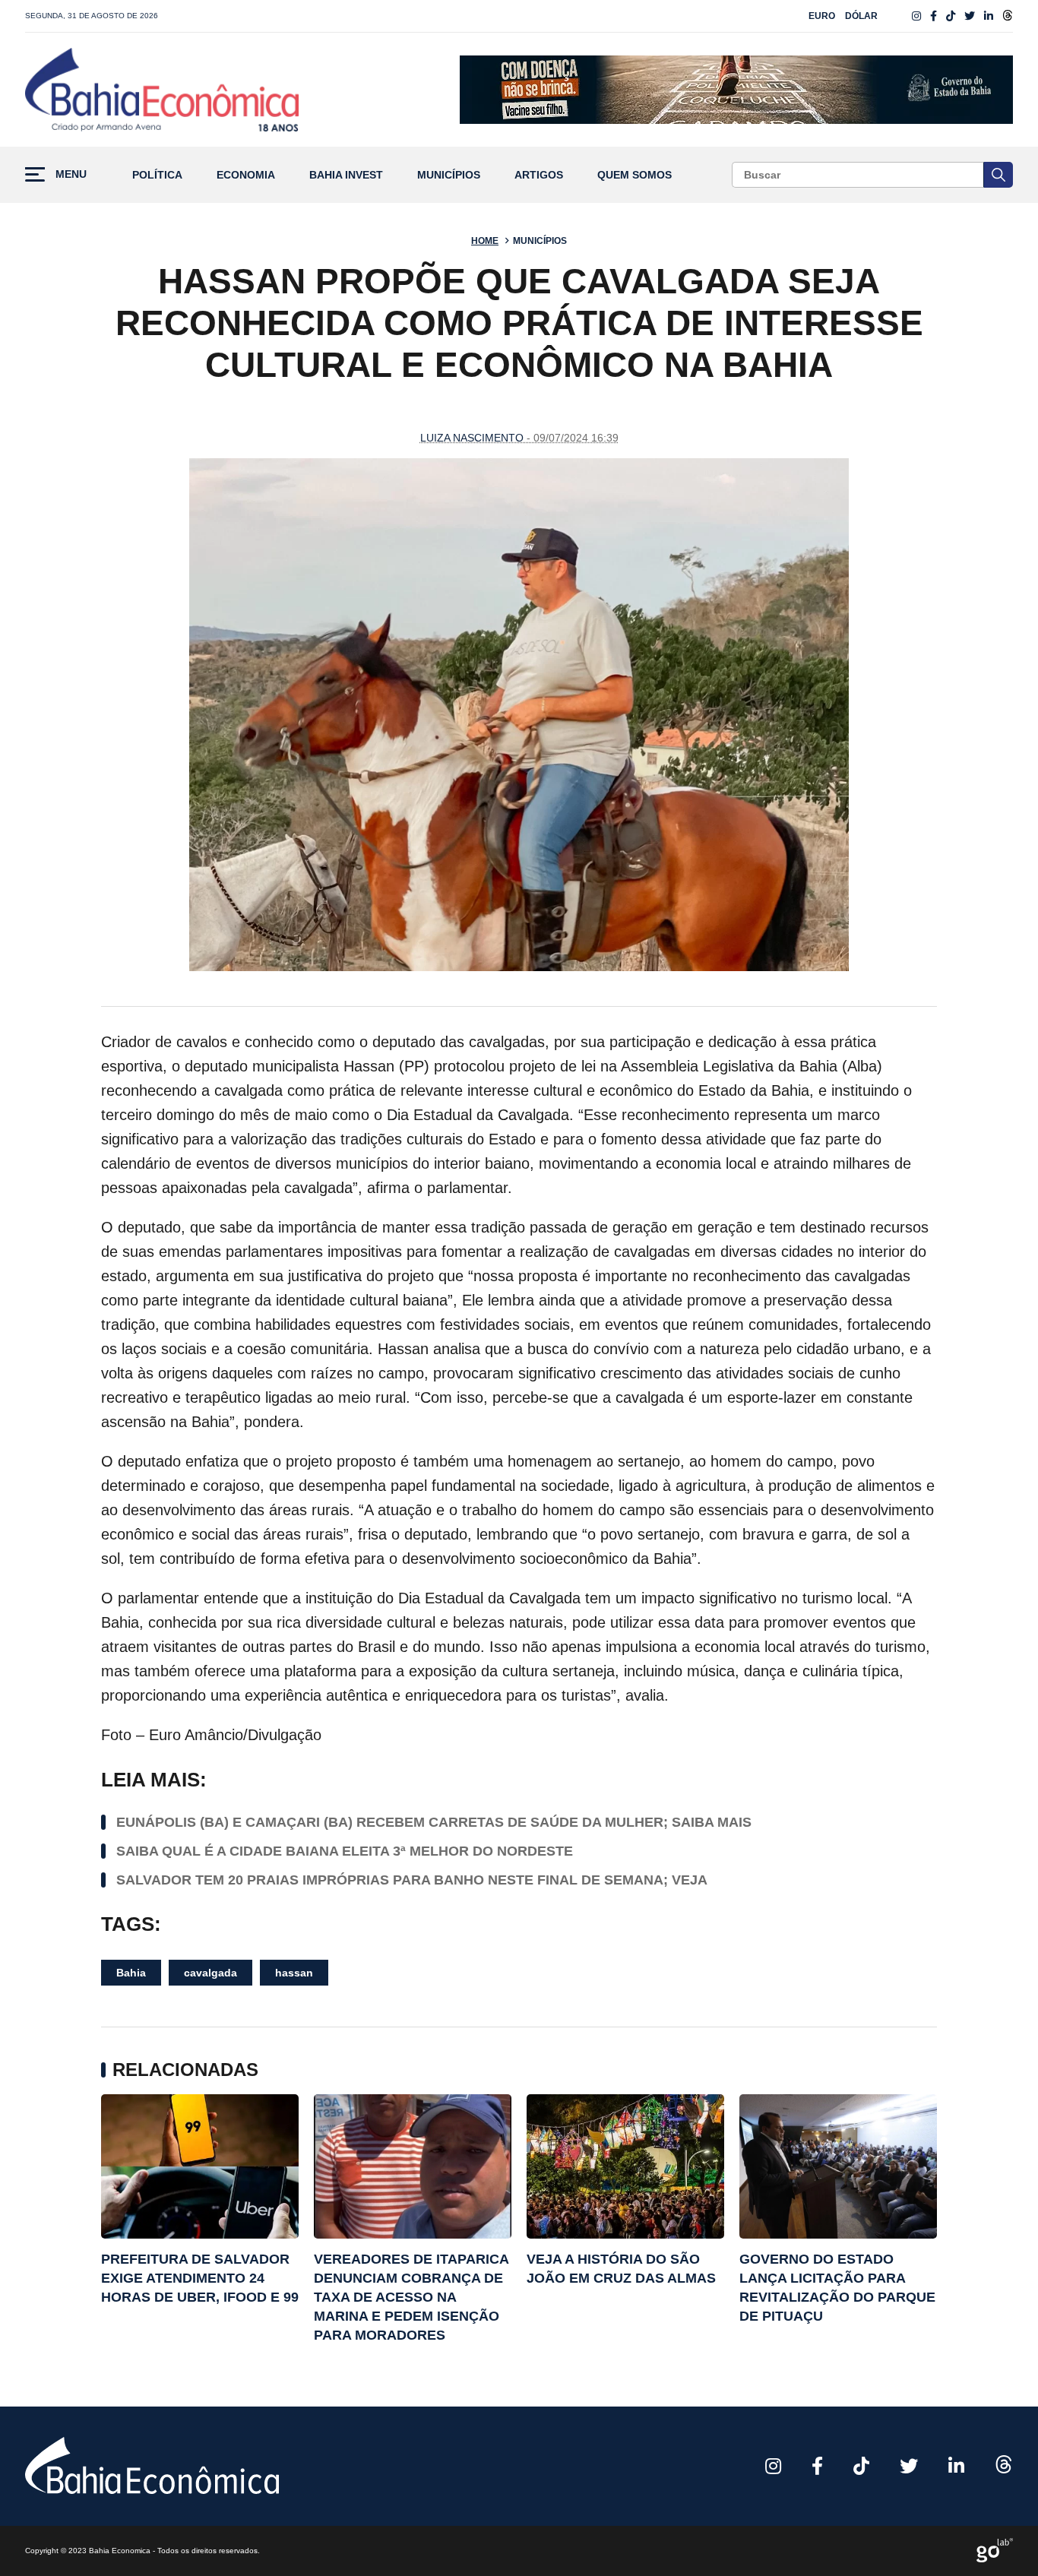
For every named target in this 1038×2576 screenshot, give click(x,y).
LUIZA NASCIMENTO (472, 438)
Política (157, 175)
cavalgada (210, 1973)
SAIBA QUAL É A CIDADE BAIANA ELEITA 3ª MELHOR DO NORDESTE (345, 1851)
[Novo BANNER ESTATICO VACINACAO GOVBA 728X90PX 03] (736, 90)
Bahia (131, 1973)
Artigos (539, 175)
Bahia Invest (346, 175)
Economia (246, 175)
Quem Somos (635, 175)
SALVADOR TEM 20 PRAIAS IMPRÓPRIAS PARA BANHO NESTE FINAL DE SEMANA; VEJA (412, 1880)
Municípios (449, 175)
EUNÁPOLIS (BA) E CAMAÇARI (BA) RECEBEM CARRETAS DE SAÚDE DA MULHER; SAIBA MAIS (434, 1822)
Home (485, 241)
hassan (294, 1973)
